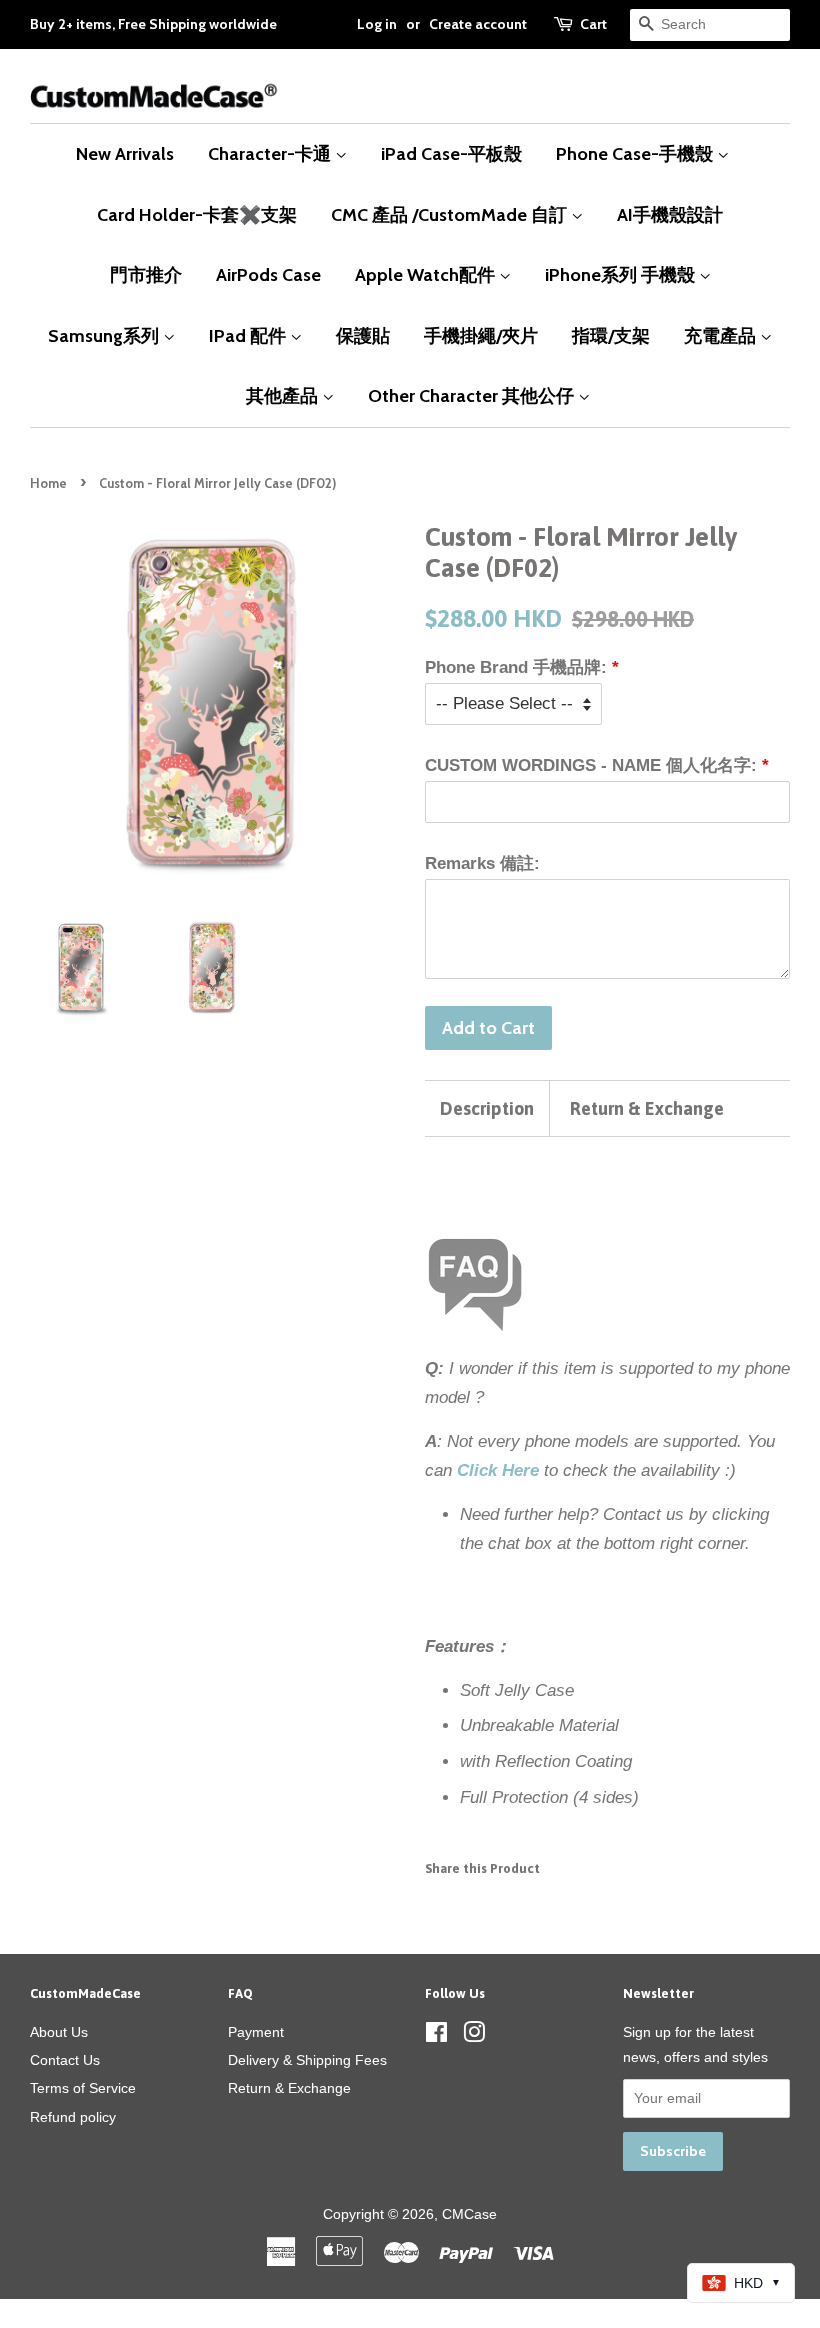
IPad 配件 (249, 335)
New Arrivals (125, 153)
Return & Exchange (647, 1108)
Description (487, 1108)
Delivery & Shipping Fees (307, 2060)
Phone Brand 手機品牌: (516, 667)
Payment (256, 2032)
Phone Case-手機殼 (636, 153)
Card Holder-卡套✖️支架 (197, 214)
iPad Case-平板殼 (451, 153)
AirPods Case (268, 274)
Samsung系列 (105, 335)
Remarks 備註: (482, 863)
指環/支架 (611, 335)
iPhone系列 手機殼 (622, 274)
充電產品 (722, 335)
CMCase (469, 2214)
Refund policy (73, 2117)
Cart (593, 24)
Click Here (498, 1470)
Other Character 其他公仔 (473, 395)
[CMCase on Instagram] (474, 2036)
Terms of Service (83, 2088)
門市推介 (146, 274)
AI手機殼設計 (670, 214)
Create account (478, 24)
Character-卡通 (271, 153)
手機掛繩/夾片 (481, 335)
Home (48, 483)
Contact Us (65, 2060)
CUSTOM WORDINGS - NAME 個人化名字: (591, 765)
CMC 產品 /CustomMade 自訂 (451, 214)
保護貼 (363, 335)
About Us (59, 2032)
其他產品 (284, 395)
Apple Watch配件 (427, 274)
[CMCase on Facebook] (436, 2036)
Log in (377, 24)
